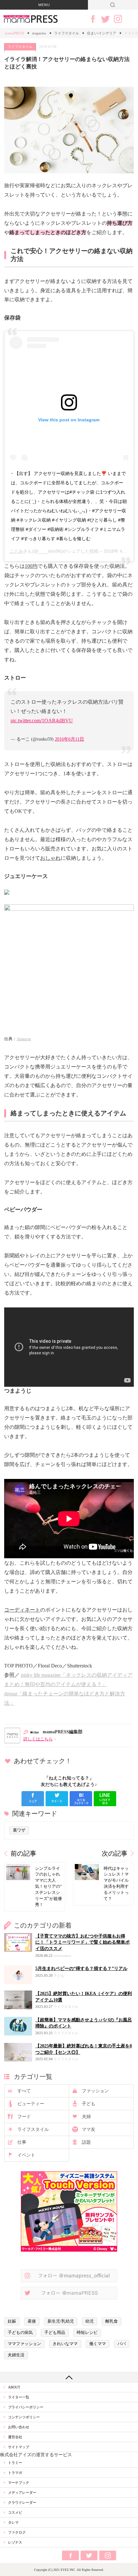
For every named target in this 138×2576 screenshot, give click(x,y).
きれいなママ (65, 2344)
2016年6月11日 (69, 739)
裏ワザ (19, 1830)
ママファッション (24, 2344)
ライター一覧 (19, 2397)
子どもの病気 (20, 2333)
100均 (31, 566)
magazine (39, 33)
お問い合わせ (19, 2427)
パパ (122, 2344)
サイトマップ (19, 2447)
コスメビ (15, 2512)
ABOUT (14, 2387)
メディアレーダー (22, 2492)
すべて (24, 2091)
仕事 (22, 2142)
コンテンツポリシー (24, 2417)
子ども (89, 2104)
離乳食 (112, 2321)
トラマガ (15, 2473)
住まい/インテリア (102, 33)
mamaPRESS (14, 33)
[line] (105, 1799)
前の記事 (23, 1854)
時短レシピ (87, 2333)
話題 (86, 2142)
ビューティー (31, 2104)
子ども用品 (55, 2333)
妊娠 (12, 2321)
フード (24, 2117)
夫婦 (86, 2117)
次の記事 (115, 1854)
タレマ (13, 2522)
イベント (26, 2155)
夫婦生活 (16, 2355)
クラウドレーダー (22, 2502)
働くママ (98, 2344)
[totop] (69, 2377)
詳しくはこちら (38, 1739)
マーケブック (19, 2483)
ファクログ (17, 2532)
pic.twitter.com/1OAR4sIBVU (42, 721)
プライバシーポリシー (26, 2407)
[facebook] (33, 1799)
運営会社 (15, 2437)
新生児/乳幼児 (61, 2321)
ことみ (16, 551)
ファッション (95, 2091)
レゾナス (15, 2542)
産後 (32, 2321)
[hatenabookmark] (81, 1799)
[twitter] (57, 1799)
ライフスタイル (67, 33)
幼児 (90, 2321)
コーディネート (22, 1610)
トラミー (15, 2463)
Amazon (24, 1039)
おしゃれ (50, 858)
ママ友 (89, 2129)
